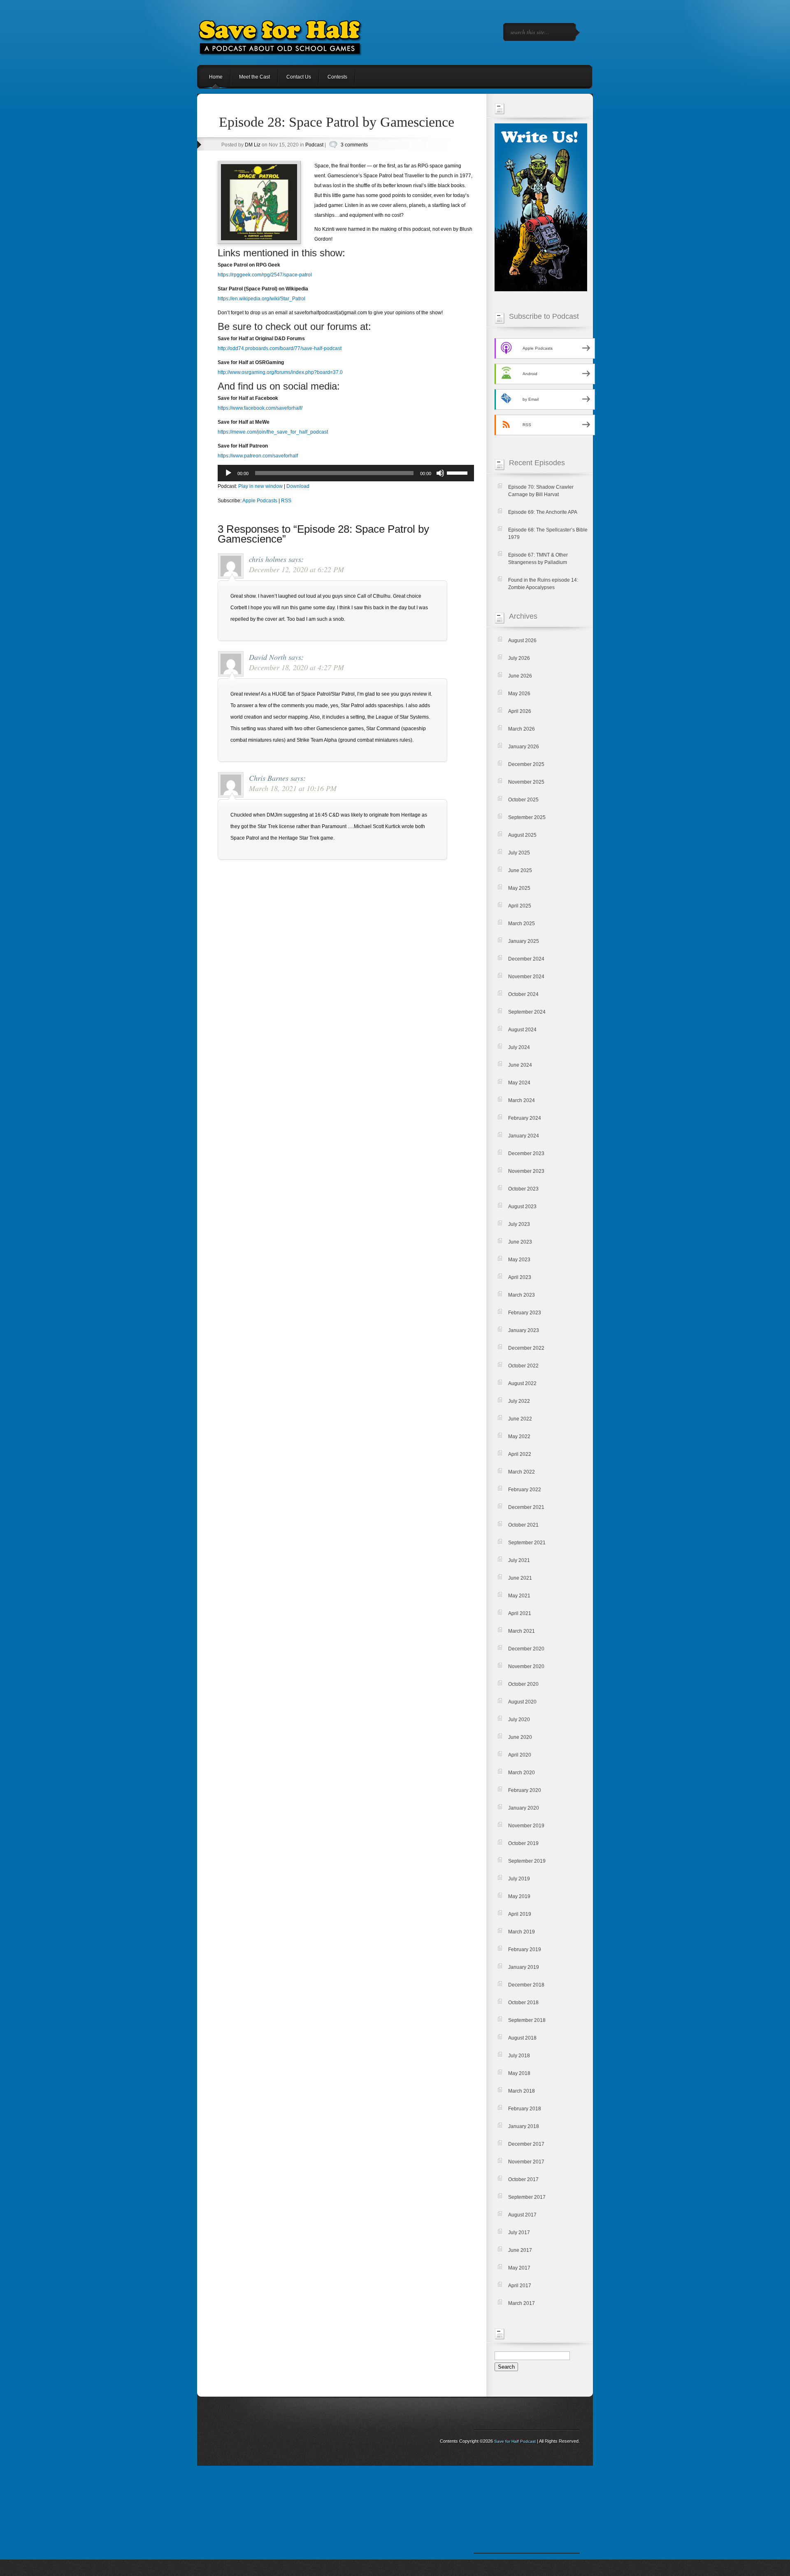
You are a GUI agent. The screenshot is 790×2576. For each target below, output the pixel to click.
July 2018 (519, 2056)
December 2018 (526, 1985)
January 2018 (524, 2126)
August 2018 (522, 2038)
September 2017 (527, 2197)
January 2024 (524, 1136)
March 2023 (522, 1295)
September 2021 (527, 1543)
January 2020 (524, 1808)
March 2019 (522, 1932)
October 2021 (523, 1525)
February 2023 (525, 1313)
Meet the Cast (254, 77)
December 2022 (526, 1348)
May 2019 (519, 1896)
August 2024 (522, 1030)
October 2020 (523, 1684)
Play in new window (260, 486)
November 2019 (526, 1826)
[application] (346, 473)
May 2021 (519, 1596)
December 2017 (526, 2144)
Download (298, 486)
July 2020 (519, 1720)
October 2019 (523, 1843)
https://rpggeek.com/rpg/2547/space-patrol (265, 275)
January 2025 (524, 941)
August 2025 (522, 835)
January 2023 (524, 1330)
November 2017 (526, 2162)
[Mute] (440, 473)
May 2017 (519, 2268)
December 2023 (526, 1153)
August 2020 (522, 1702)
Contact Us (299, 77)
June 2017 (520, 2250)
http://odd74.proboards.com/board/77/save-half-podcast (280, 348)
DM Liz (253, 145)
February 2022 (525, 1490)
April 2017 (520, 2286)
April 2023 (520, 1277)
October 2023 (523, 1189)
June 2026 (520, 676)
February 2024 (525, 1118)
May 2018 (519, 2073)
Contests (337, 77)
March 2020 (522, 1773)
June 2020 (520, 1737)
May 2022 (519, 1437)
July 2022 (519, 1401)
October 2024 (523, 994)
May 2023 (519, 1260)
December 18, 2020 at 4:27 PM (296, 667)
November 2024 (526, 977)
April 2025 (520, 906)
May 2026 (519, 694)
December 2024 (526, 959)
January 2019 (524, 1967)
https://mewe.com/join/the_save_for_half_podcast (273, 432)
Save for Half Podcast (515, 2441)
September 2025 (527, 817)
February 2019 (525, 1949)
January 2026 (524, 747)
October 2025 (523, 800)
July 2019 (519, 1879)
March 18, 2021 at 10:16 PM (293, 788)
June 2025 (520, 870)
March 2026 (522, 729)
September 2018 (527, 2020)
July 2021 (519, 1560)
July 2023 (519, 1224)
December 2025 (526, 764)
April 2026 (520, 711)
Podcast (314, 145)
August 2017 (522, 2215)
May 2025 (519, 888)
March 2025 (522, 924)
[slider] (458, 472)
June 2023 (520, 1242)
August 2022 (522, 1383)
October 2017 (523, 2179)
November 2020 (526, 1666)
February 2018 (525, 2109)
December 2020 (526, 1649)
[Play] (228, 473)
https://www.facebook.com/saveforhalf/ (260, 408)
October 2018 (523, 2003)
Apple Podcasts (260, 501)
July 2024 (519, 1047)
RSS (286, 501)
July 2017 (519, 2233)
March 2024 (522, 1100)
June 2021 (520, 1578)
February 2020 (525, 1790)
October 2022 (523, 1366)
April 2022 (520, 1454)
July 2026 (519, 658)
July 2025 (519, 853)
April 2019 (520, 1914)
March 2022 (522, 1472)
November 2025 (526, 782)
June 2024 (520, 1065)
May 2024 (519, 1083)
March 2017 (522, 2303)
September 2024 (527, 1012)
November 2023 (526, 1171)
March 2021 (522, 1631)
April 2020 (520, 1755)
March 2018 (522, 2091)
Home (216, 77)
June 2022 (520, 1419)
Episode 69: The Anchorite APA (543, 512)
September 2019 (527, 1861)
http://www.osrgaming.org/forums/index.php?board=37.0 (280, 372)
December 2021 (526, 1507)
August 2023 (522, 1207)
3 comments (354, 145)
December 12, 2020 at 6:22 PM (296, 569)
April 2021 (520, 1613)
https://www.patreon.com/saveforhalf (258, 456)
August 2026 (522, 641)
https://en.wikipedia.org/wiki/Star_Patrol (261, 299)
